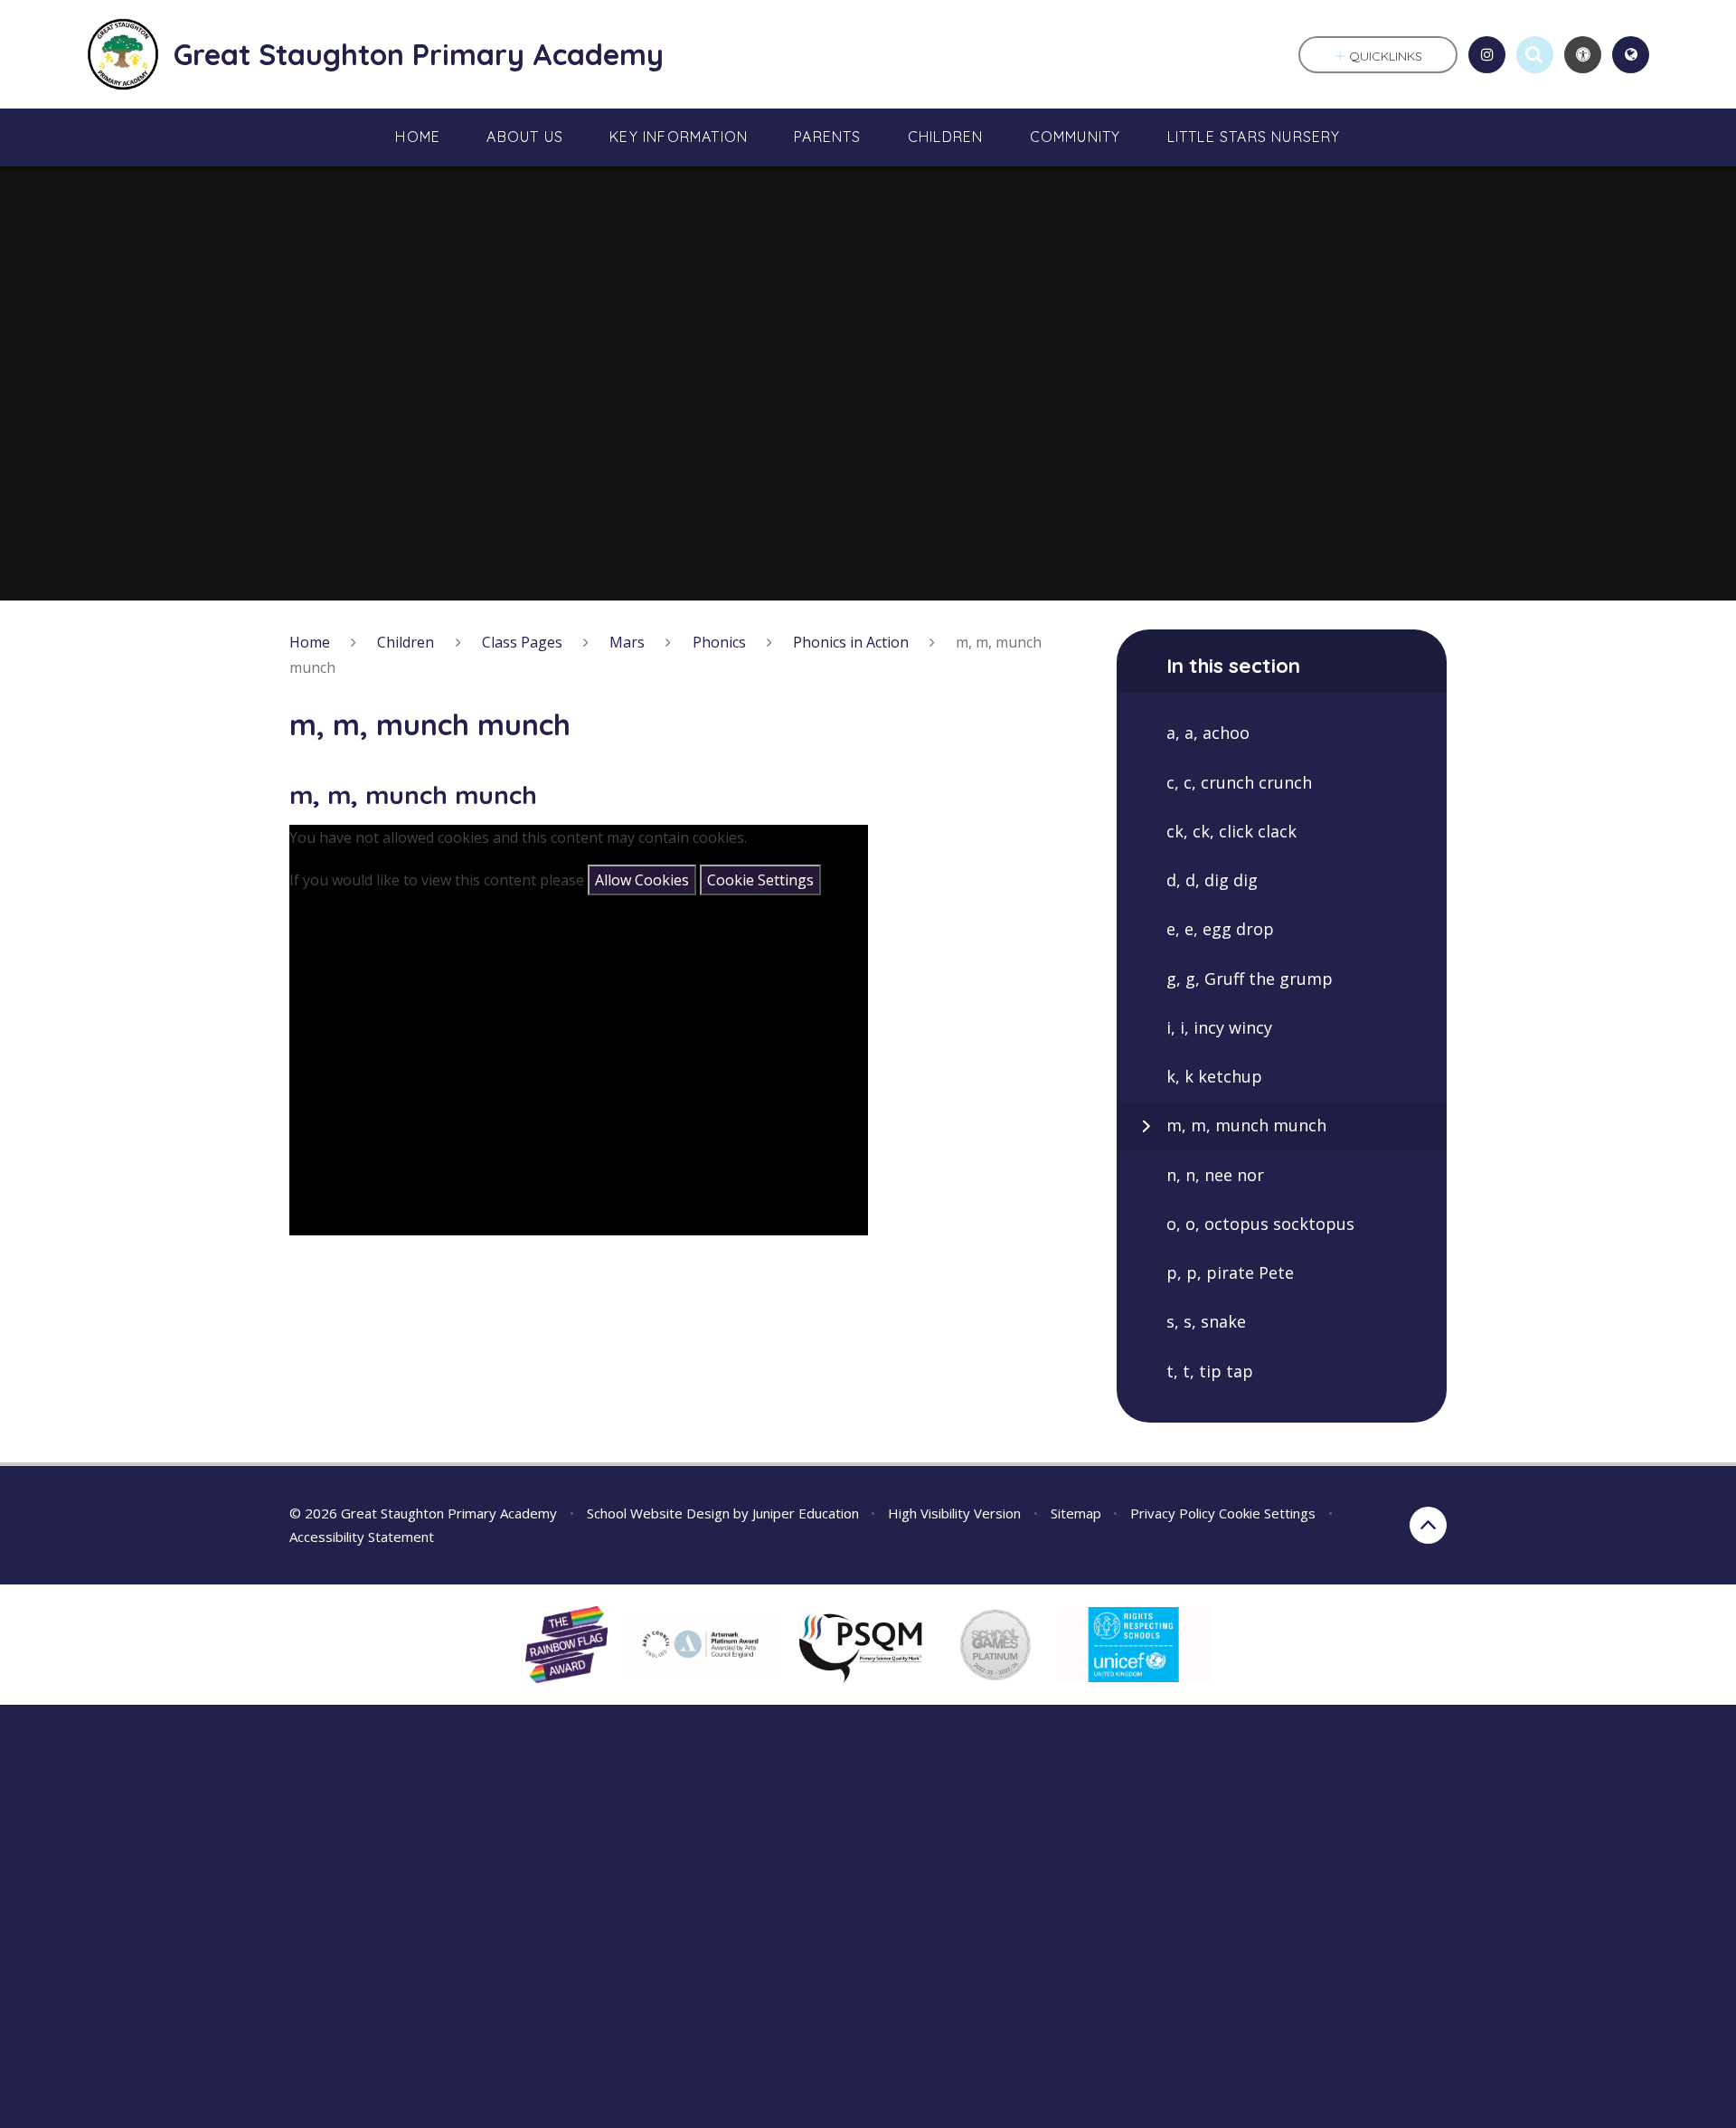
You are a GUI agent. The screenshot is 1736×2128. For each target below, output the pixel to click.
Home (310, 642)
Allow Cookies (642, 880)
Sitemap (1076, 1513)
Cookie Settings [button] (1267, 1513)
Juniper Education (806, 1513)
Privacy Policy (1173, 1513)
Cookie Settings (760, 880)
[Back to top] (1428, 1525)
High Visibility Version (954, 1513)
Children (406, 642)
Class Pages (522, 642)
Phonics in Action (851, 642)
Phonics (719, 642)
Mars (627, 642)
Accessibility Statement (362, 1537)
